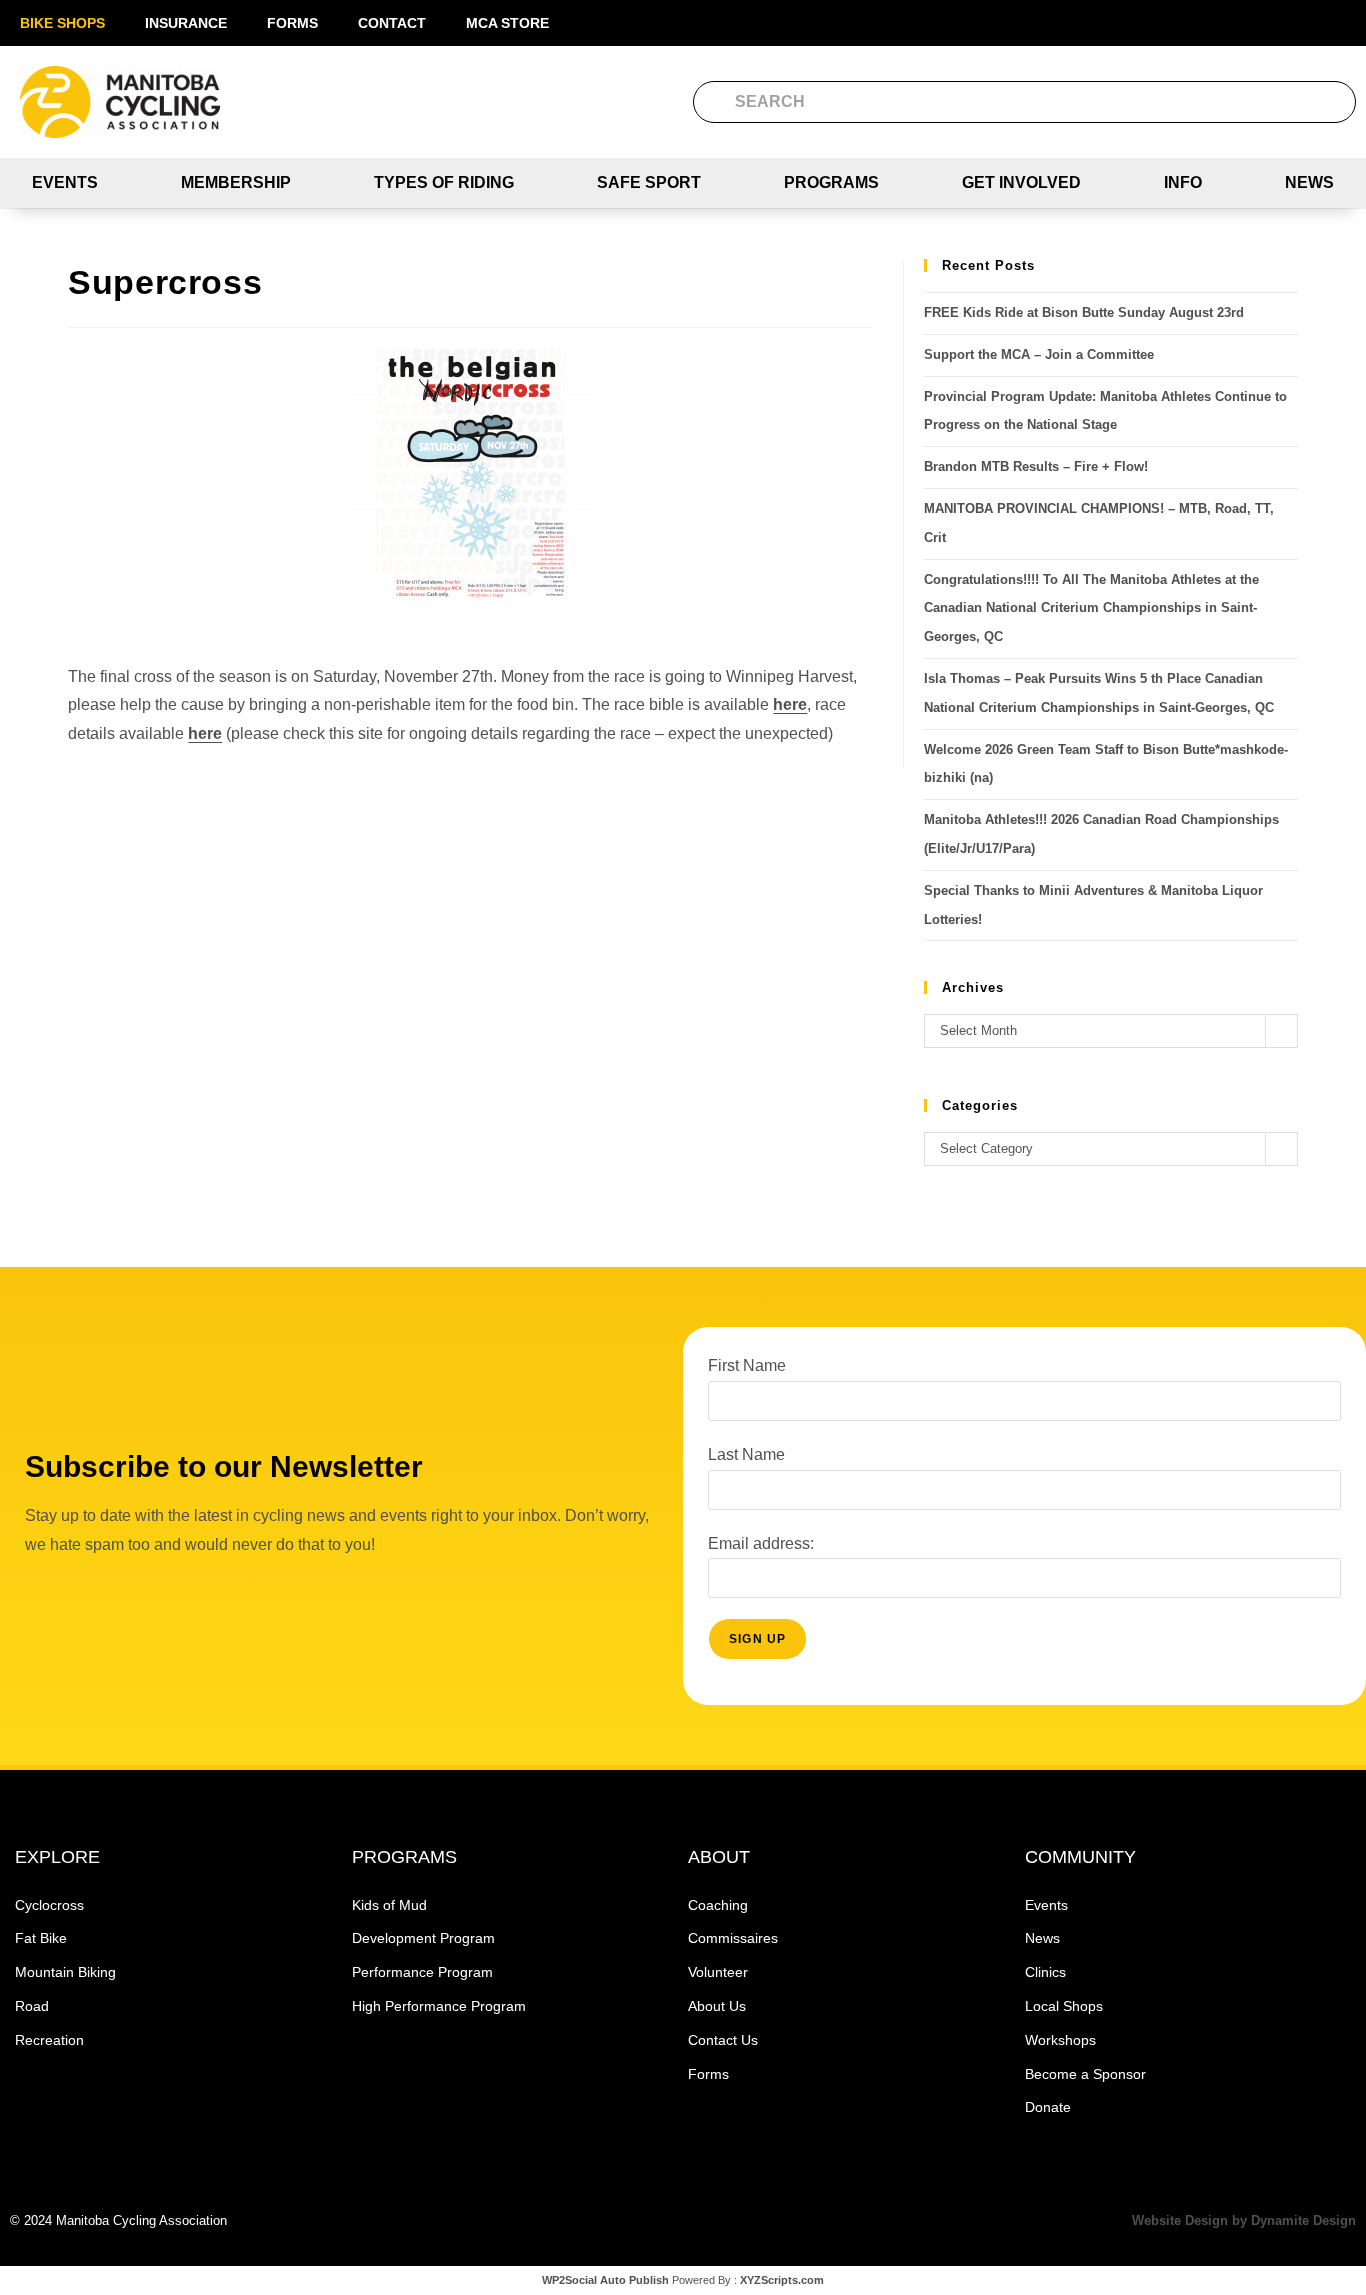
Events (65, 182)
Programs (831, 182)
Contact (392, 23)
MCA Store (507, 23)
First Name (747, 1365)
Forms (292, 23)
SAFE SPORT (649, 182)
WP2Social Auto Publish (605, 2280)
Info (1183, 182)
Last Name (746, 1454)
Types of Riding (444, 182)
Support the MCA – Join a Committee (1039, 354)
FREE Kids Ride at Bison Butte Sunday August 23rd (1084, 312)
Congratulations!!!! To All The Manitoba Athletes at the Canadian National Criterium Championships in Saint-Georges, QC (1091, 608)
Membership (236, 182)
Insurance (186, 23)
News (1309, 182)
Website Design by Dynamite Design (1244, 2220)
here (790, 704)
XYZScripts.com (782, 2280)
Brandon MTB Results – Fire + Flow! (1036, 466)
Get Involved (1021, 182)
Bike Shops (62, 23)
